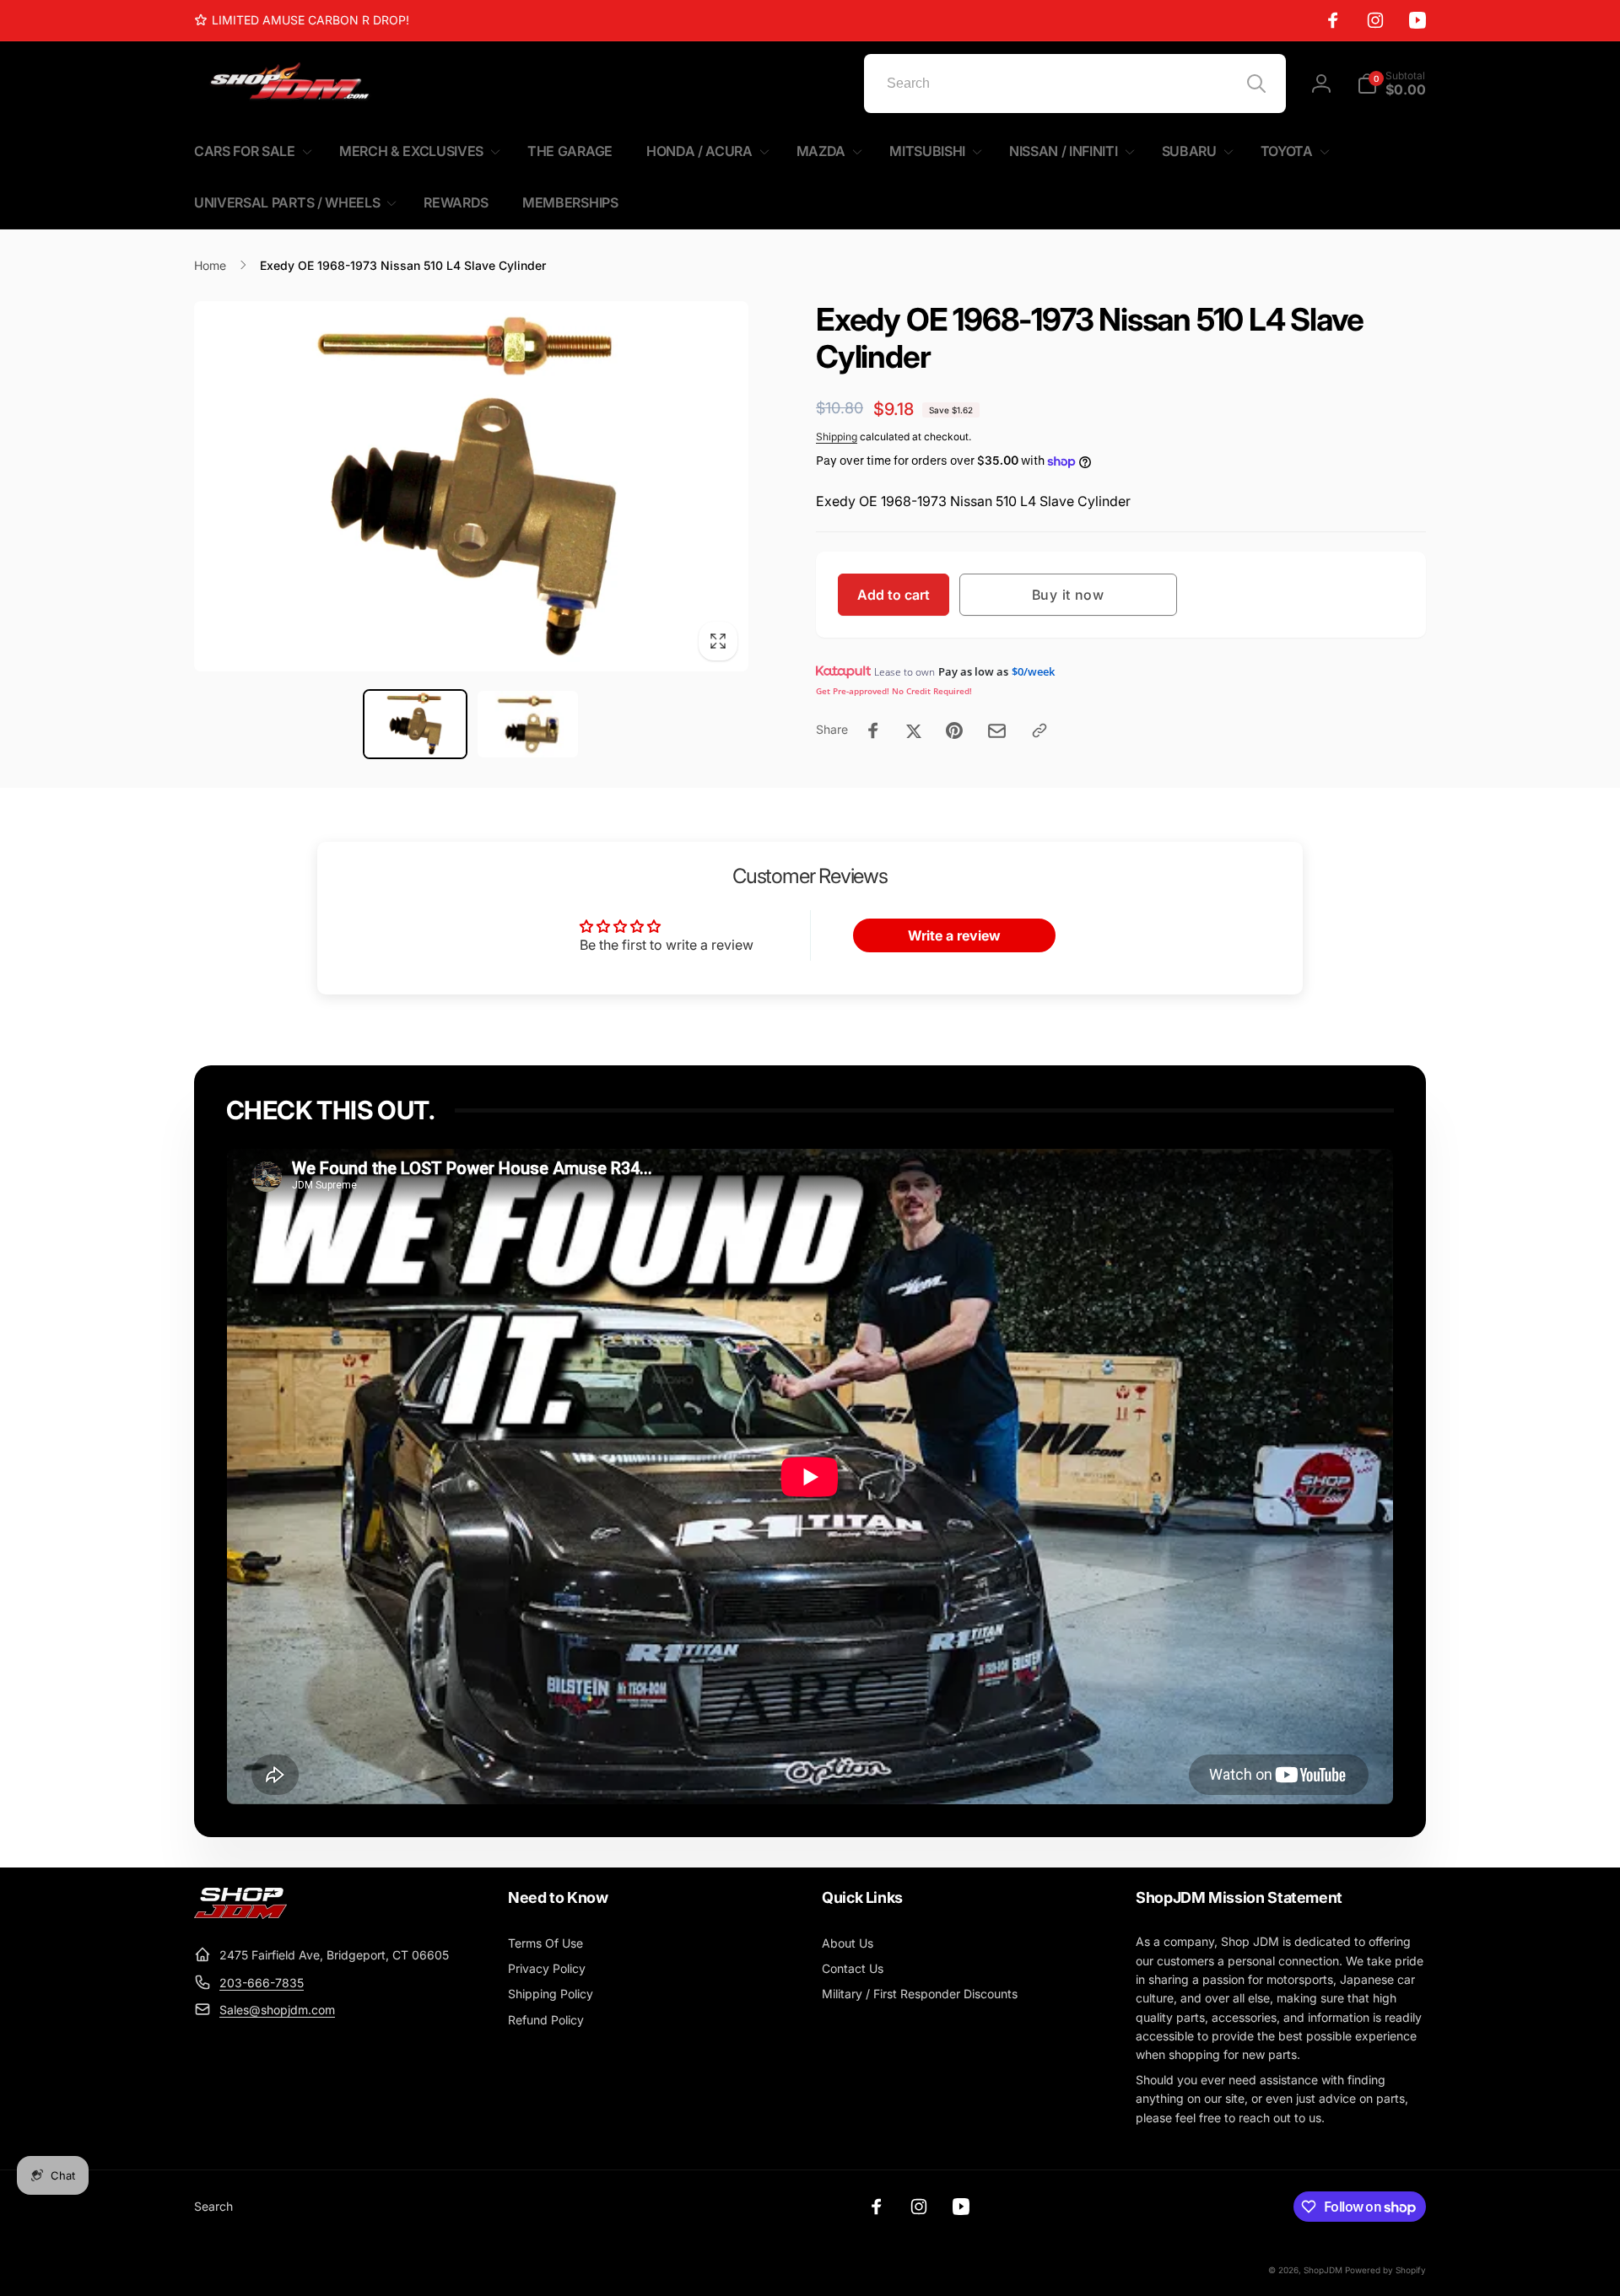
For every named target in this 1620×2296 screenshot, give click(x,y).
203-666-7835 (262, 1983)
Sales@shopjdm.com (277, 2010)
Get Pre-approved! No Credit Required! (894, 691)
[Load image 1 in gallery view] (415, 725)
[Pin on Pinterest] (954, 730)
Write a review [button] (954, 935)
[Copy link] (1039, 730)
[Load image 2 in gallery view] (528, 725)
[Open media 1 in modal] (471, 486)
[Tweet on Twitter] (914, 730)
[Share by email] (997, 731)
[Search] (1256, 84)
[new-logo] (240, 1914)
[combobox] (1075, 84)
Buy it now (1068, 595)
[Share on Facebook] (873, 730)
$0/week (1033, 671)
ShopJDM (1323, 2270)
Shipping (837, 437)
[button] (1391, 84)
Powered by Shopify (1385, 2270)
